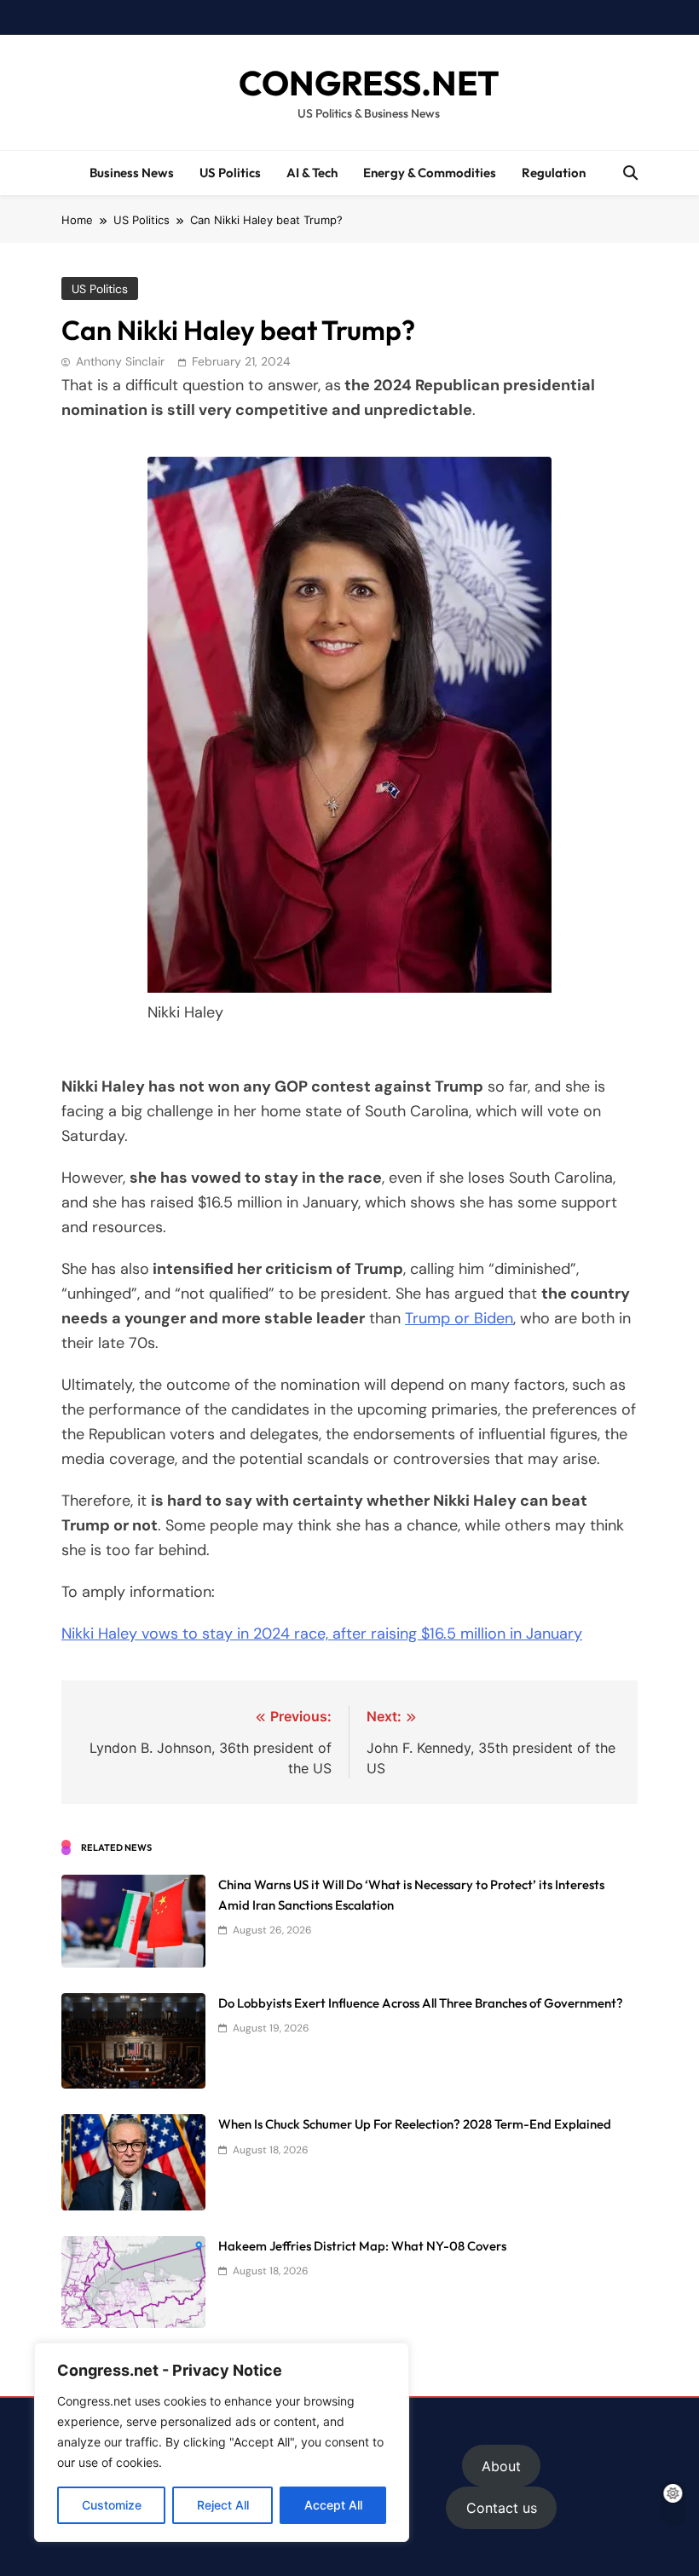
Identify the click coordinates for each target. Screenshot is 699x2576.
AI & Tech (312, 173)
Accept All (333, 2505)
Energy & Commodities (430, 173)
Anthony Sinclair (120, 361)
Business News (132, 173)
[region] (222, 2442)
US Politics (230, 173)
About (501, 2466)
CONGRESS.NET (369, 83)
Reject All (223, 2505)
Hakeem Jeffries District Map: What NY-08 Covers (362, 2246)
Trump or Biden (459, 1318)
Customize (112, 2505)
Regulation (554, 173)
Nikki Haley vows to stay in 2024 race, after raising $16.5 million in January (322, 1634)
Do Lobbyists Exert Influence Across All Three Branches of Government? (421, 2003)
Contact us (502, 2508)
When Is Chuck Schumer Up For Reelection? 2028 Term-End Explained (415, 2124)
